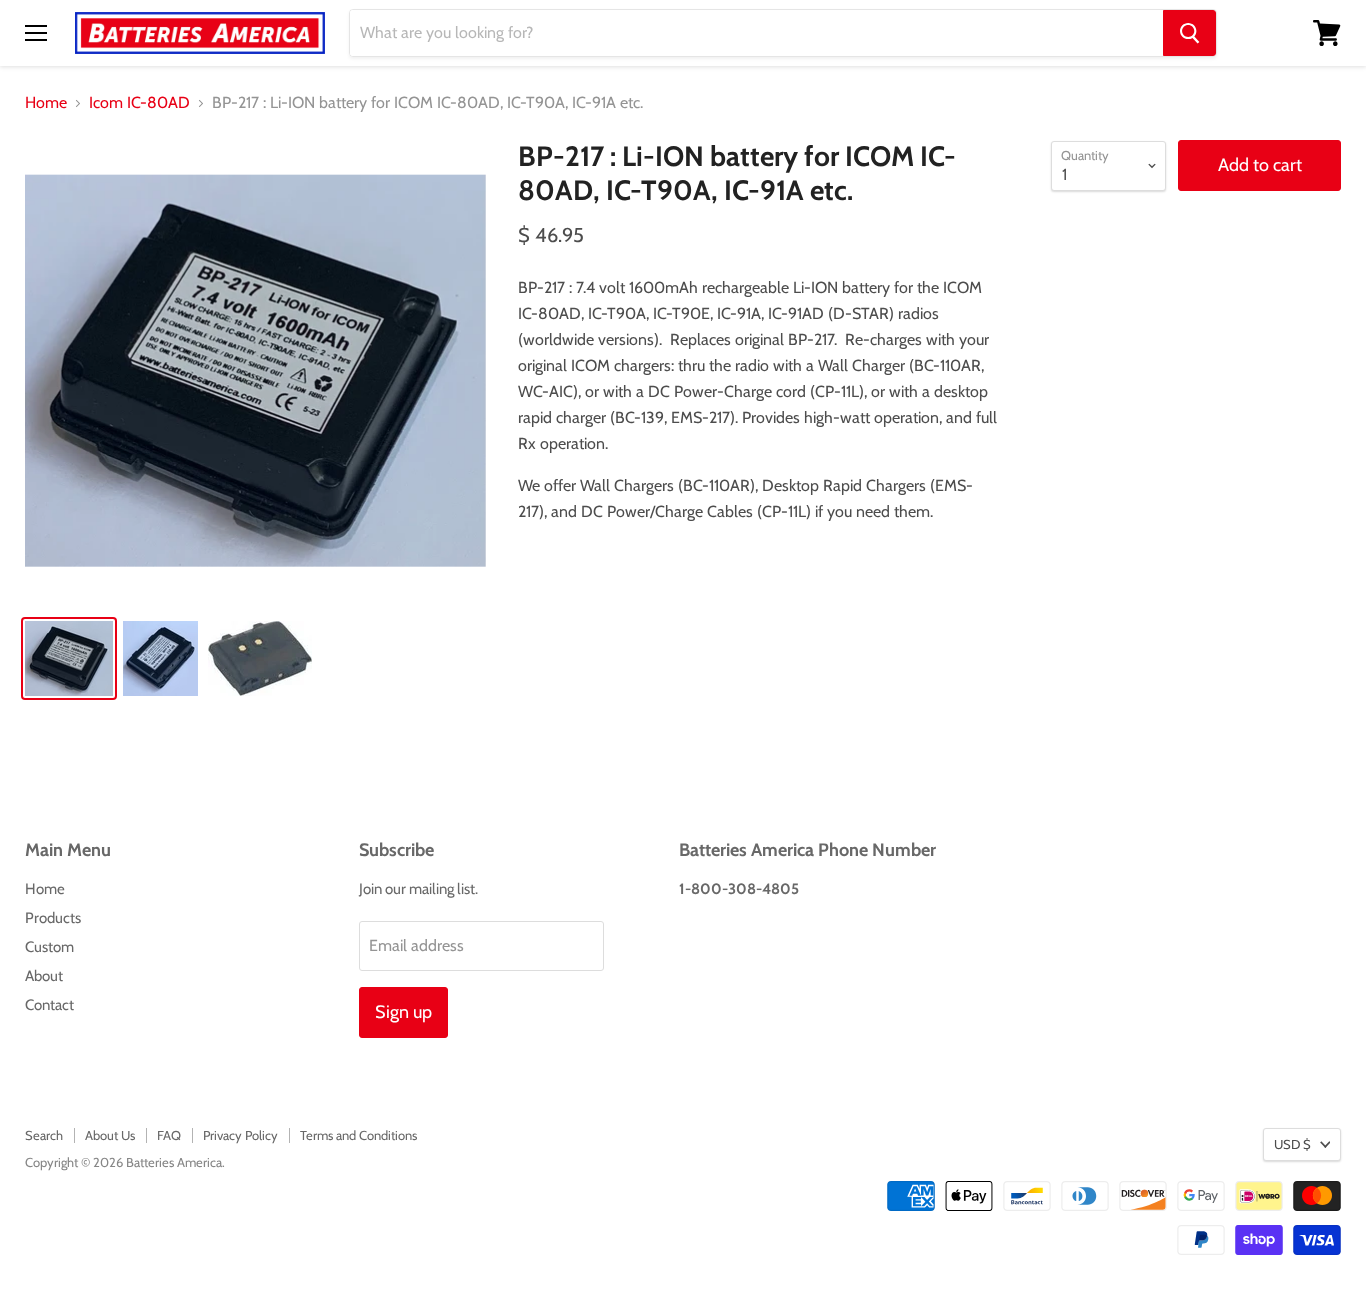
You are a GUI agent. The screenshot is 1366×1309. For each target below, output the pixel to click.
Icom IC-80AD (139, 103)
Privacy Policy (240, 1135)
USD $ (1292, 1144)
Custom (49, 947)
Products (53, 918)
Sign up (403, 1012)
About (44, 976)
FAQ (169, 1135)
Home (46, 103)
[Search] (1189, 33)
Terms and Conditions (358, 1135)
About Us (110, 1135)
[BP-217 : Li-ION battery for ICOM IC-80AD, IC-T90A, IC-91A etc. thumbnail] (69, 658)
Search (44, 1135)
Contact (49, 1005)
